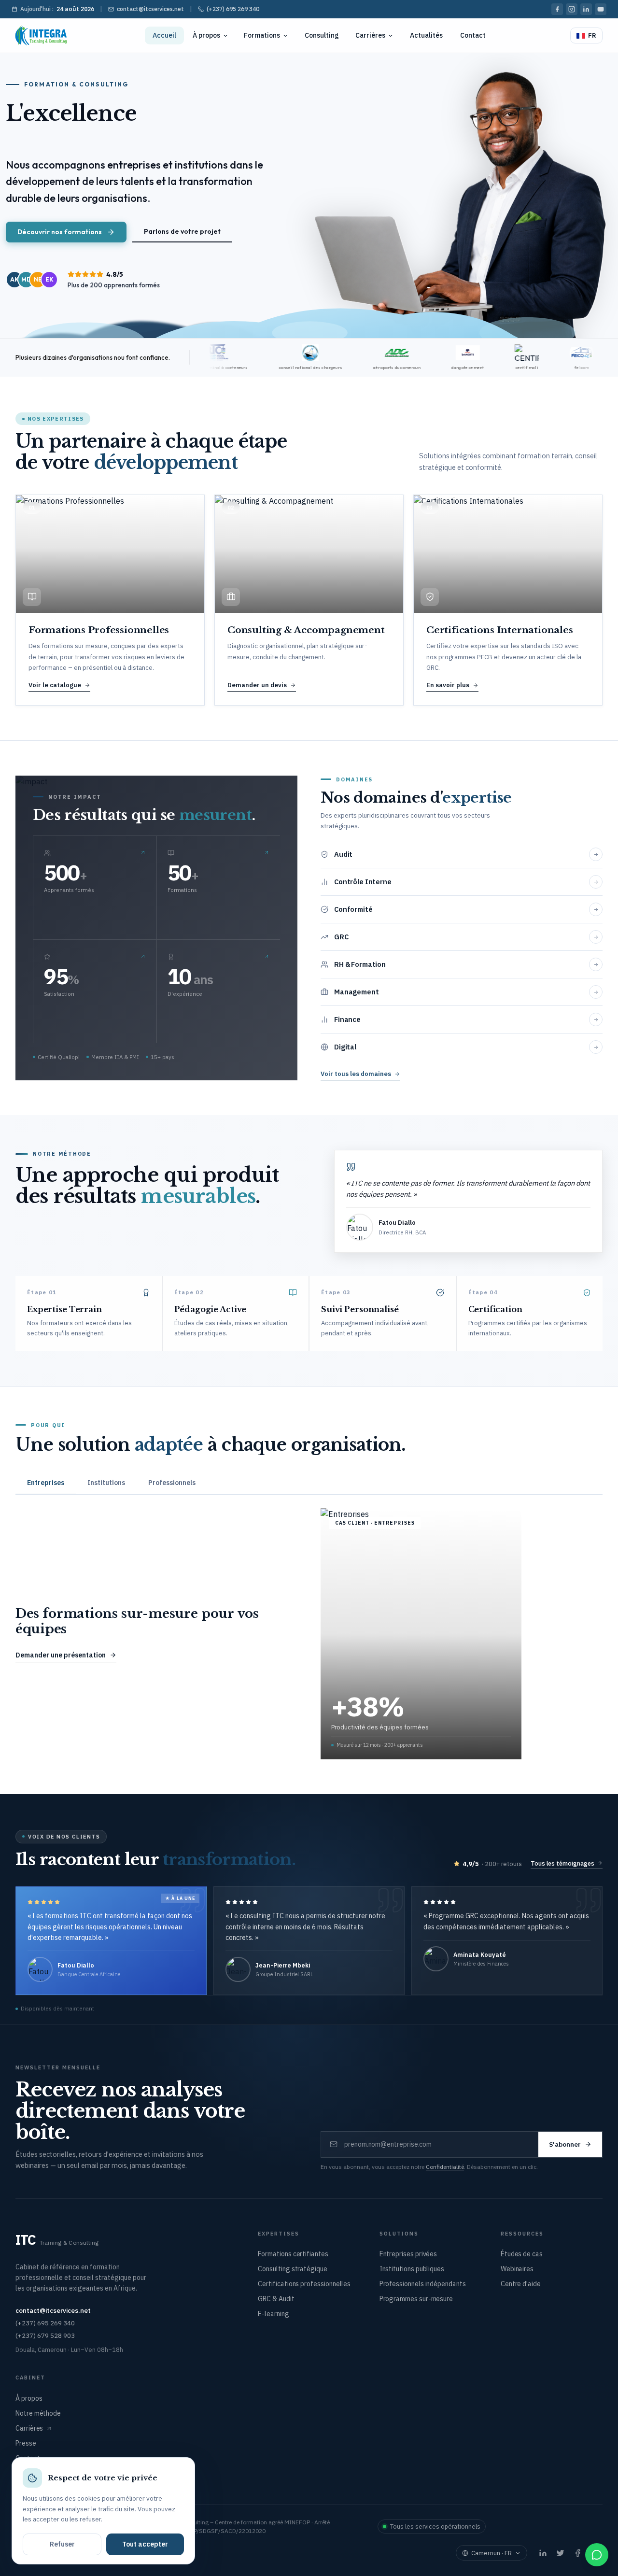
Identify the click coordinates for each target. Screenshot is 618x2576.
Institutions (106, 1483)
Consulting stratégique (292, 2269)
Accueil (164, 35)
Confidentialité (445, 2167)
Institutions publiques (412, 2269)
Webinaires (517, 2269)
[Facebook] (557, 9)
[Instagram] (572, 9)
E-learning (273, 2314)
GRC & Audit (276, 2299)
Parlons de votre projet (182, 231)
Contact (473, 35)
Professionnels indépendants (423, 2284)
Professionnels (172, 1483)
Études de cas (522, 2254)
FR (592, 35)
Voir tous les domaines (356, 1074)
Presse (26, 2443)
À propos (206, 35)
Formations (262, 35)
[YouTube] (601, 9)
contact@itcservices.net (150, 9)
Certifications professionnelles (304, 2284)
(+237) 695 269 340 (233, 9)
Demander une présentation (61, 1655)
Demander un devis (257, 685)
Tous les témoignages (562, 1863)
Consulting (322, 35)
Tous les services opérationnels (435, 2526)
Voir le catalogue (55, 685)
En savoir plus (448, 685)
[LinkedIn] (586, 9)
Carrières (370, 35)
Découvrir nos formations (60, 232)
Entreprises (46, 1483)
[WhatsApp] (597, 2555)
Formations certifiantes (293, 2254)
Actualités (426, 35)
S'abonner (565, 2144)
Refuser (62, 2544)
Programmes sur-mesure (416, 2299)
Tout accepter (145, 2544)
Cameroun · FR (492, 2553)
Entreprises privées (408, 2254)
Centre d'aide (521, 2284)
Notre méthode (38, 2413)
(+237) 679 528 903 (45, 2335)
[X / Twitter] (560, 2553)
